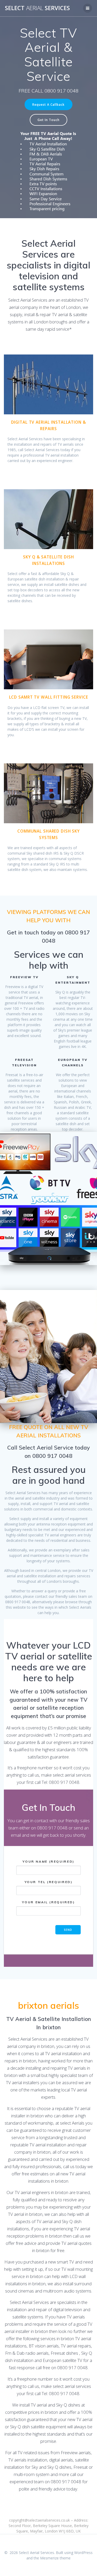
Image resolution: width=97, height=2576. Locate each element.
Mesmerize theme (55, 2558)
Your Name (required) (48, 1861)
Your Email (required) (48, 1902)
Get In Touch (48, 120)
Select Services (37, 8)
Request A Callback (48, 104)
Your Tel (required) (49, 1882)
